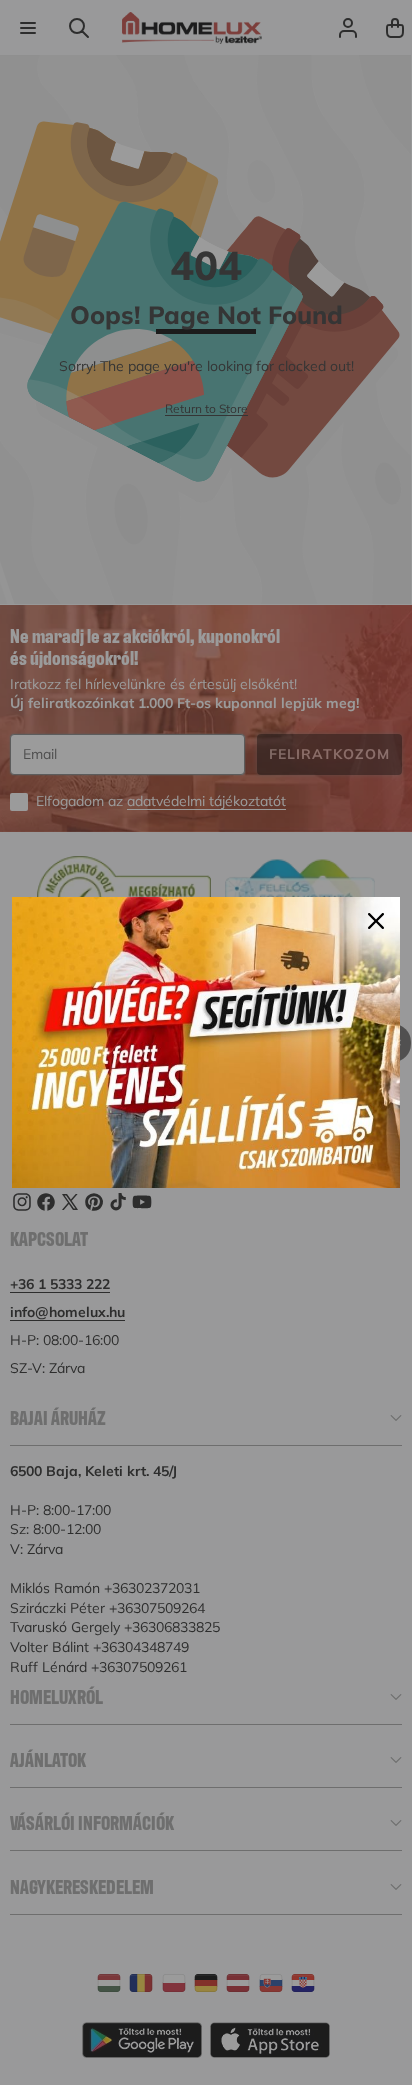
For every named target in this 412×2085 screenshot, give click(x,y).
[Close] (376, 921)
